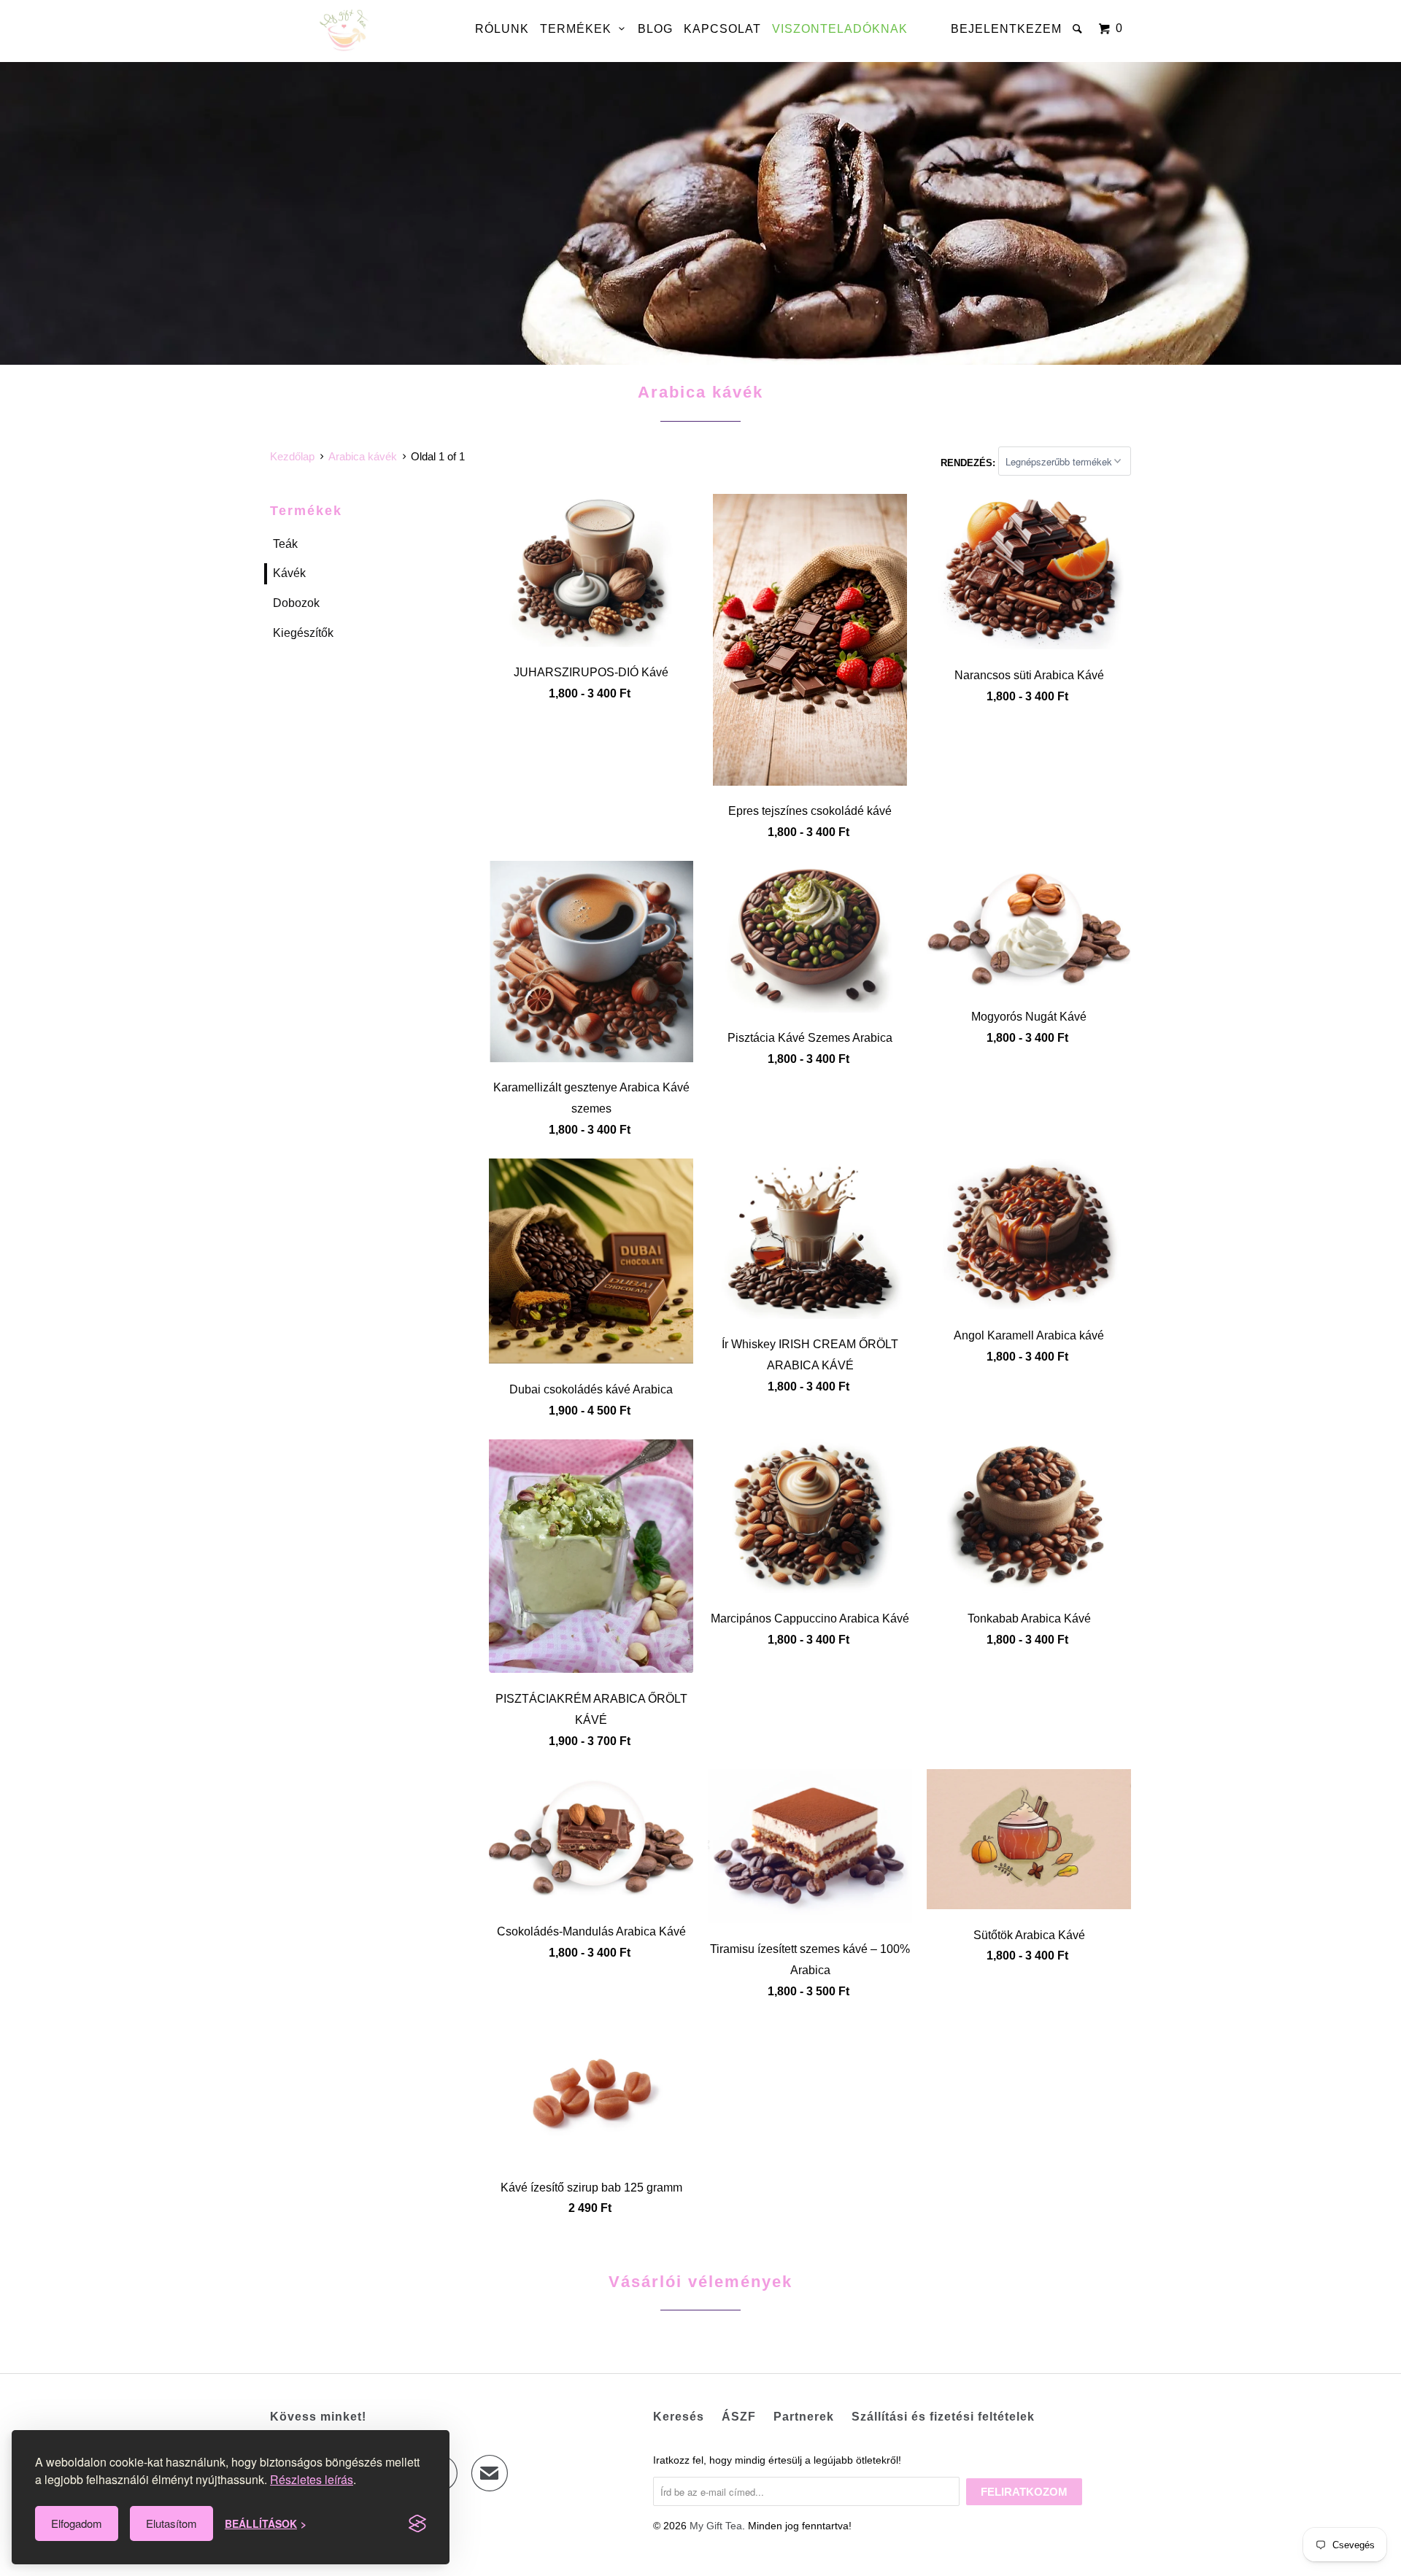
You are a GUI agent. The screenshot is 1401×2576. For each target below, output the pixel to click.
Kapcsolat (722, 29)
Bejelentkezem (1006, 29)
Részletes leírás (312, 2479)
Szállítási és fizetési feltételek (943, 2417)
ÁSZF (739, 2417)
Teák (285, 544)
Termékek (579, 29)
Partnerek (804, 2417)
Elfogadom (77, 2523)
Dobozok (296, 603)
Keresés (679, 2417)
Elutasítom (171, 2523)
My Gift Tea (716, 2526)
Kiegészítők (303, 633)
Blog (655, 29)
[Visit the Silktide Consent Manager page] (417, 2523)
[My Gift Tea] (345, 31)
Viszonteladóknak (840, 29)
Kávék (289, 573)
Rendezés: (969, 462)
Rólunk (502, 29)
